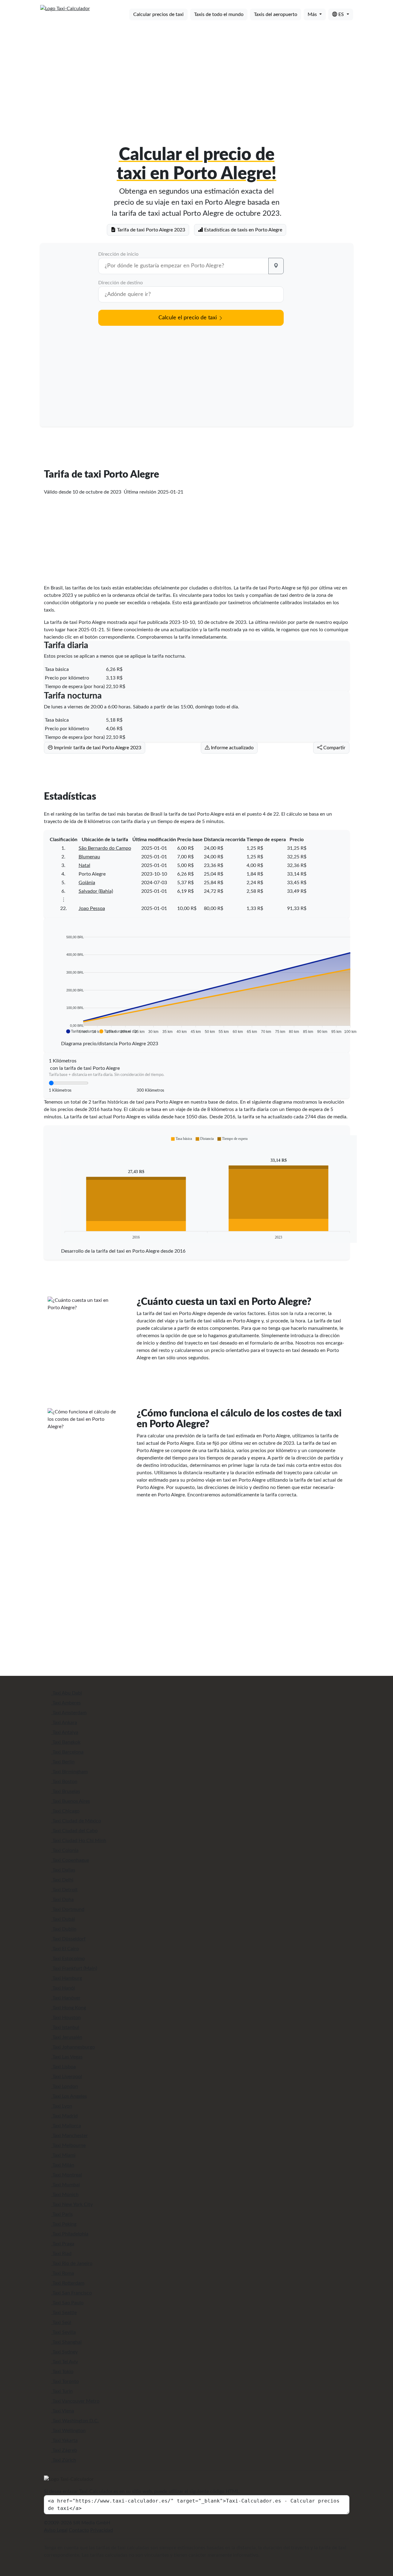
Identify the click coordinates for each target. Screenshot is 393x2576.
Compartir (334, 748)
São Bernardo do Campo (105, 848)
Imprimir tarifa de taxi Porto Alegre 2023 (97, 748)
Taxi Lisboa (64, 2067)
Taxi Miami (63, 2155)
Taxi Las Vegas (67, 2057)
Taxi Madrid (64, 2116)
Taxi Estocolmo (68, 1959)
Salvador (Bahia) (96, 891)
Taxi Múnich (65, 2195)
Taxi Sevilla (64, 2332)
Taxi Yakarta (64, 2440)
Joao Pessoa (92, 908)
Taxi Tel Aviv (65, 2362)
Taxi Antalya (65, 1732)
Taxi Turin (62, 2391)
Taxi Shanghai (66, 2342)
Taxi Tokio (62, 2372)
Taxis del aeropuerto (276, 14)
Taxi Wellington (68, 2431)
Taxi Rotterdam (68, 2283)
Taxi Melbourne (68, 2145)
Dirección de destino (121, 283)
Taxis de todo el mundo (219, 14)
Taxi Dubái (63, 1919)
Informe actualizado (232, 748)
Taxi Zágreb (64, 2450)
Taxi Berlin (63, 1762)
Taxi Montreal (67, 2175)
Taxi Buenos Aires (71, 1801)
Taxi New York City (72, 2204)
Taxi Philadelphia (70, 2234)
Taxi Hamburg (67, 1978)
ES (341, 14)
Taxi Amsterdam (69, 1713)
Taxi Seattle (64, 2313)
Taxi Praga (63, 2244)
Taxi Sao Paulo (67, 2303)
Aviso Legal (56, 2530)
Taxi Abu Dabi (67, 1693)
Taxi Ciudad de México (76, 1821)
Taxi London (65, 2086)
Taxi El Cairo (65, 1949)
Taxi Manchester (70, 2136)
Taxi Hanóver (66, 1998)
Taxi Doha (62, 1900)
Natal (84, 865)
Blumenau (89, 857)
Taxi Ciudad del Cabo (74, 1831)
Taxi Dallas (63, 1870)
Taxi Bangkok (66, 1742)
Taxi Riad (61, 2254)
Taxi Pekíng (64, 2224)
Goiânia (87, 883)
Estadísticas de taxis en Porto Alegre (243, 230)
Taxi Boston (64, 1782)
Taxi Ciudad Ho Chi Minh (79, 1841)
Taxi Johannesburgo (73, 2047)
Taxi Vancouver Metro (75, 2401)
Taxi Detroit (64, 1890)
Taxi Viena (63, 2411)
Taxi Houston (66, 2018)
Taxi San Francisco (72, 2293)
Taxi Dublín (64, 1929)
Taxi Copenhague (70, 1860)
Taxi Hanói (63, 1988)
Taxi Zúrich (64, 2460)
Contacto (79, 2530)
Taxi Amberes (66, 1703)
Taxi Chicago (65, 1811)
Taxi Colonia (65, 1850)
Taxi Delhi (62, 1880)
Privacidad (102, 2530)
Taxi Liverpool (67, 2077)
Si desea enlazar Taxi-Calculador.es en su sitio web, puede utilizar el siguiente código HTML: (142, 2491)
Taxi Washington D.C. (75, 2421)
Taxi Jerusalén (67, 2037)
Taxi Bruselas (66, 1791)
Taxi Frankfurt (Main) (74, 1968)
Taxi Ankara (64, 1723)
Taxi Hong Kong (69, 2008)
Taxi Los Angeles (69, 2096)
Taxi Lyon (62, 2106)
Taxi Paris (62, 2214)
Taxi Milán (63, 2165)
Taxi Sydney (64, 2352)
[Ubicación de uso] (276, 266)
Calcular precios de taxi (158, 14)
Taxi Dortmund (68, 1909)
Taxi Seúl (61, 2322)
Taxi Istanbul (65, 2027)
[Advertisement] (197, 73)
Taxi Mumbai (66, 2185)
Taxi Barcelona (67, 1752)
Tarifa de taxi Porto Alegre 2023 (150, 230)
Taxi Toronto (65, 2381)
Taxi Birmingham (70, 1772)
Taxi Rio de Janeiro (72, 2263)
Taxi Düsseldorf (68, 1939)
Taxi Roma (63, 2273)
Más (313, 14)
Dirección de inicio (118, 254)
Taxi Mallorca (66, 2126)
